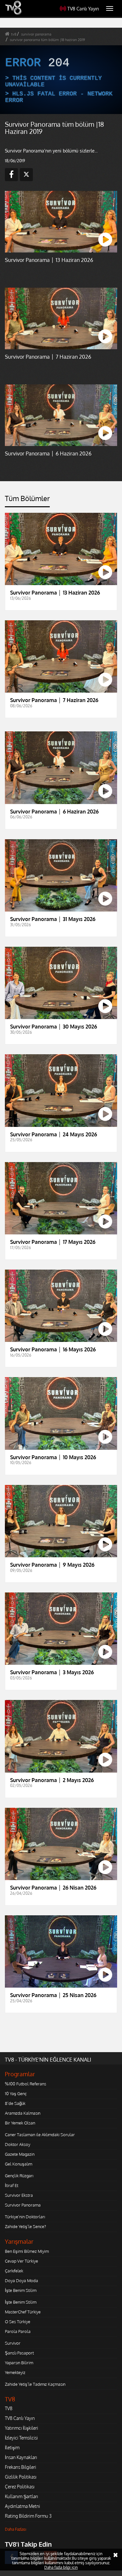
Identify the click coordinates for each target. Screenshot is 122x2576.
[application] (61, 1288)
